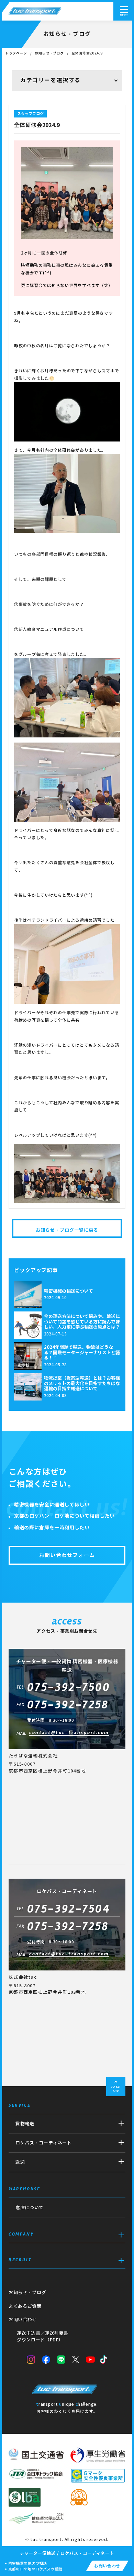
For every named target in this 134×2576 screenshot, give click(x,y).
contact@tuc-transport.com (69, 1733)
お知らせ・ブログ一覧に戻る (67, 1230)
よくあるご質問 (25, 2306)
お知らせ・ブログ (49, 53)
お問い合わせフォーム (67, 1555)
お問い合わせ (23, 2320)
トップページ (16, 53)
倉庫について (30, 2208)
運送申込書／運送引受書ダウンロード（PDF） (43, 2337)
